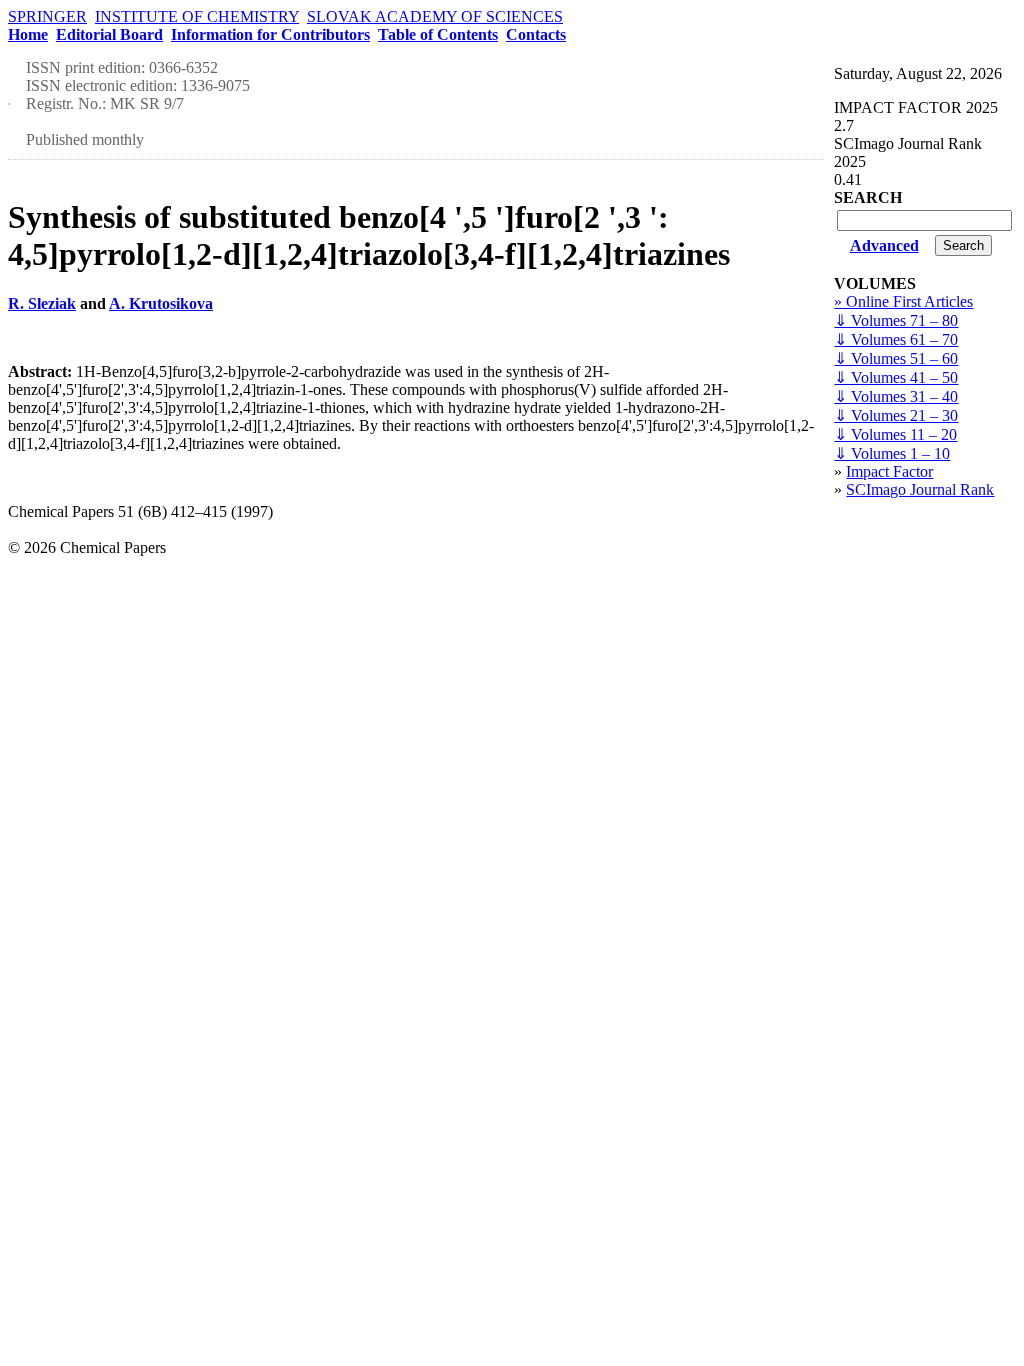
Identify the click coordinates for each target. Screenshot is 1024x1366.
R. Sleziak (42, 303)
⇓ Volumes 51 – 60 (896, 358)
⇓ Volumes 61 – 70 (896, 339)
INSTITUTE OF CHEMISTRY (197, 16)
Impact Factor (889, 471)
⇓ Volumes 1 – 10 (892, 453)
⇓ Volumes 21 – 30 (896, 415)
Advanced (884, 245)
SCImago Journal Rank (920, 489)
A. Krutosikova (161, 303)
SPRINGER (47, 16)
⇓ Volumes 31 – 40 (896, 396)
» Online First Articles (903, 301)
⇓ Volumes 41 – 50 (896, 377)
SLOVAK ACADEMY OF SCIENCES (435, 16)
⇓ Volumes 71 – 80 (896, 320)
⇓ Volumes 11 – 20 (895, 434)
